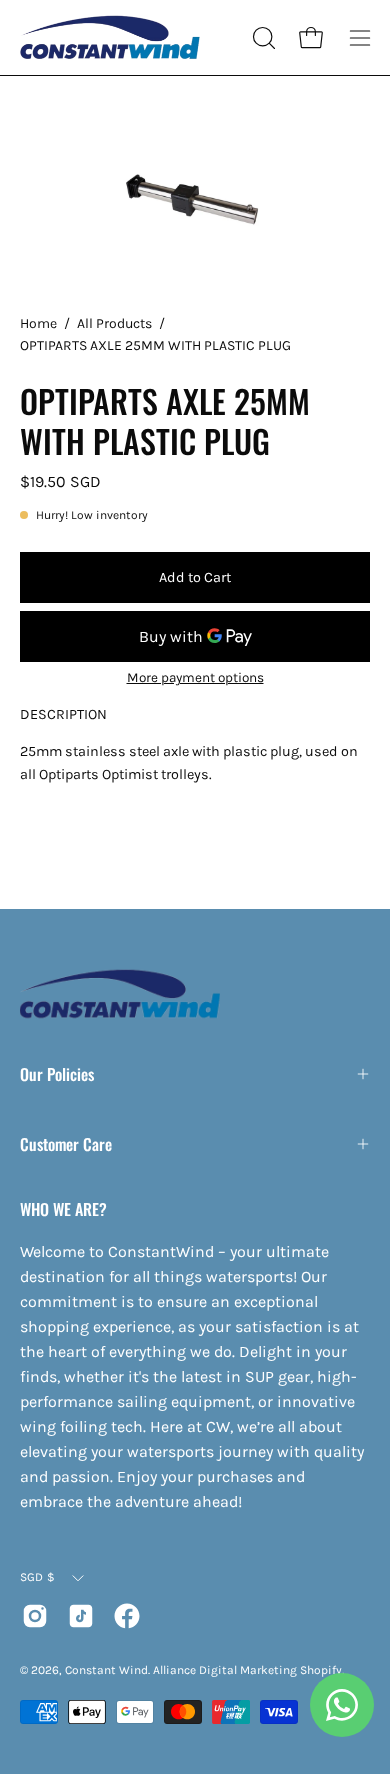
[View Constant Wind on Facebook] (127, 1616)
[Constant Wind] (110, 37)
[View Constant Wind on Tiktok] (81, 1616)
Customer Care (66, 1144)
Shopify (321, 1670)
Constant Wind (106, 1670)
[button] (262, 38)
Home (38, 323)
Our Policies (57, 1074)
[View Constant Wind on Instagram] (35, 1616)
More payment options (195, 677)
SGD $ (37, 1577)
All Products (114, 323)
